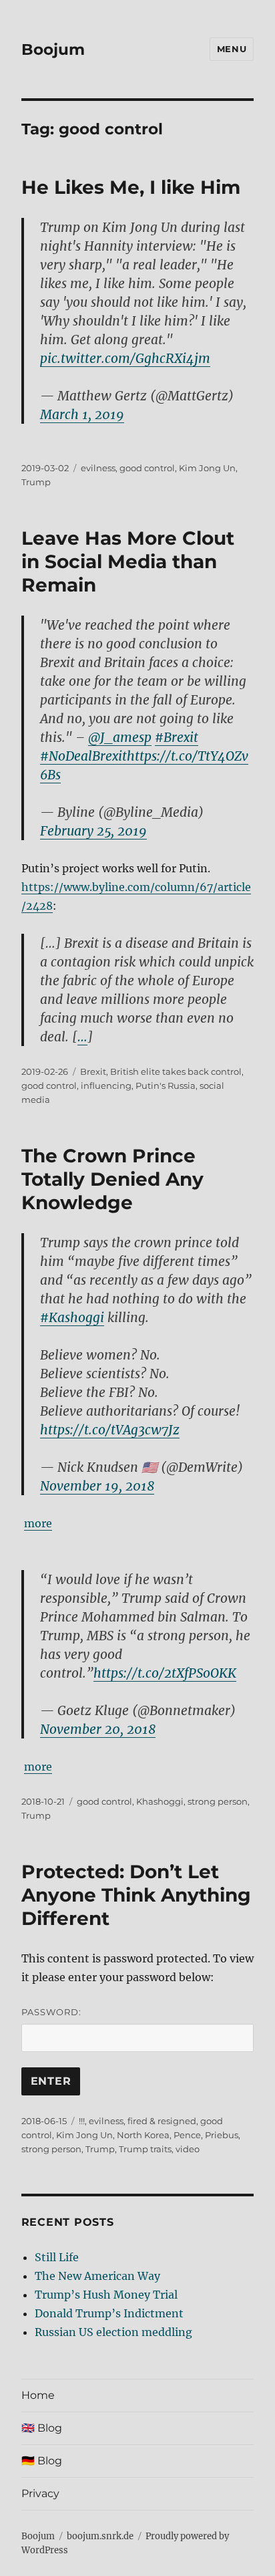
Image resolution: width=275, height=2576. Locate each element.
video (188, 2149)
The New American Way (97, 2276)
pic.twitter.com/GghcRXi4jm (125, 358)
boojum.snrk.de (100, 2536)
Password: (51, 2012)
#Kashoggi (72, 1317)
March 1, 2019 (82, 414)
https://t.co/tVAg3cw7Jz (110, 1430)
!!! (82, 2121)
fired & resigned (162, 2121)
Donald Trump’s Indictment (109, 2313)
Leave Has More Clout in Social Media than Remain (128, 561)
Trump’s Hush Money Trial (106, 2295)
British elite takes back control (176, 1071)
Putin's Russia (166, 1085)
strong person (218, 1801)
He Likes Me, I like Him (131, 187)
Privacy (40, 2493)
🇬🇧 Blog (42, 2428)
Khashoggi (160, 1801)
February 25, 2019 (93, 831)
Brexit (93, 1071)
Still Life (57, 2257)
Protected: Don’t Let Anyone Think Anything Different (136, 1895)
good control (147, 468)
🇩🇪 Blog (42, 2461)
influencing (106, 1085)
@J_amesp (120, 737)
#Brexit (177, 737)
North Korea (143, 2135)
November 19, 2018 (97, 1486)
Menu (232, 49)
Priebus (222, 2135)
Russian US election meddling (113, 2332)
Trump (36, 482)
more (38, 1523)
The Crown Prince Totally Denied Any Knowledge (112, 1179)
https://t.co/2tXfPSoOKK (165, 1673)
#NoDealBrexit (83, 756)
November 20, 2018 (98, 1729)
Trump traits (145, 2149)
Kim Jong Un (207, 468)
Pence (187, 2135)
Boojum (53, 49)
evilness (98, 468)
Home (38, 2395)
